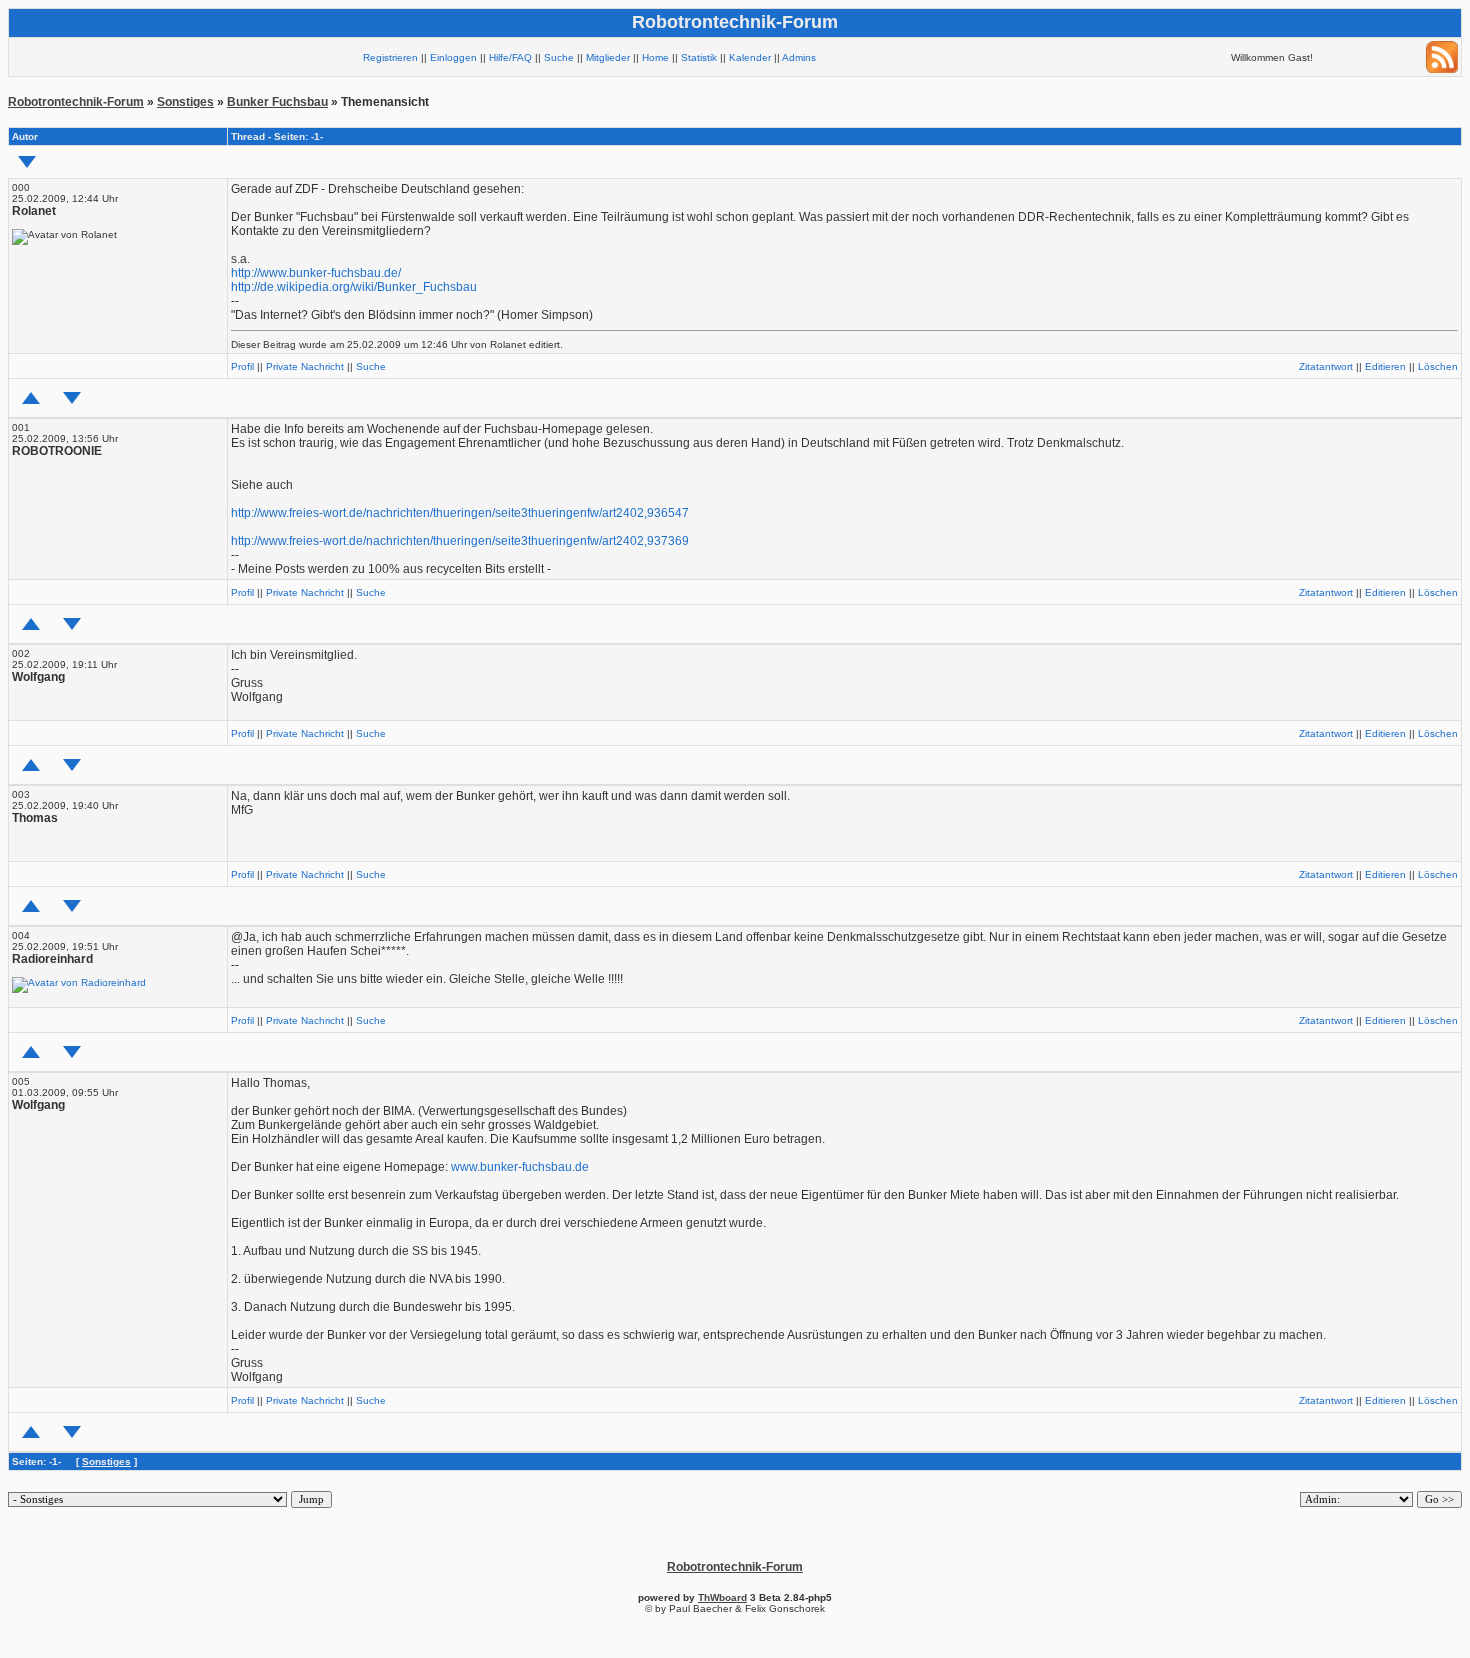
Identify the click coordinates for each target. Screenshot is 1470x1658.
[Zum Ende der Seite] (27, 162)
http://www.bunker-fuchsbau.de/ (316, 273)
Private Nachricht (305, 366)
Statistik (699, 57)
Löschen (1438, 366)
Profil (242, 366)
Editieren (1385, 366)
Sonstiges (185, 102)
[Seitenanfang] (31, 398)
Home (655, 57)
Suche (559, 57)
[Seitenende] (72, 398)
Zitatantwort (1326, 366)
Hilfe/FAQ (510, 57)
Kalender (750, 57)
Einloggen (453, 57)
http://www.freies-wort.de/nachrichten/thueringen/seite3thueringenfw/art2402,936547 (460, 513)
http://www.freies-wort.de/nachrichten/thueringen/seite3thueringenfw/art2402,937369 (460, 541)
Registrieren (390, 57)
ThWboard (722, 1597)
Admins (799, 57)
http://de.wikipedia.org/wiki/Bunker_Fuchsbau (354, 287)
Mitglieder (608, 57)
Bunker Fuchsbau (277, 102)
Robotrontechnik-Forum (76, 102)
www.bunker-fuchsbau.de (520, 1167)
